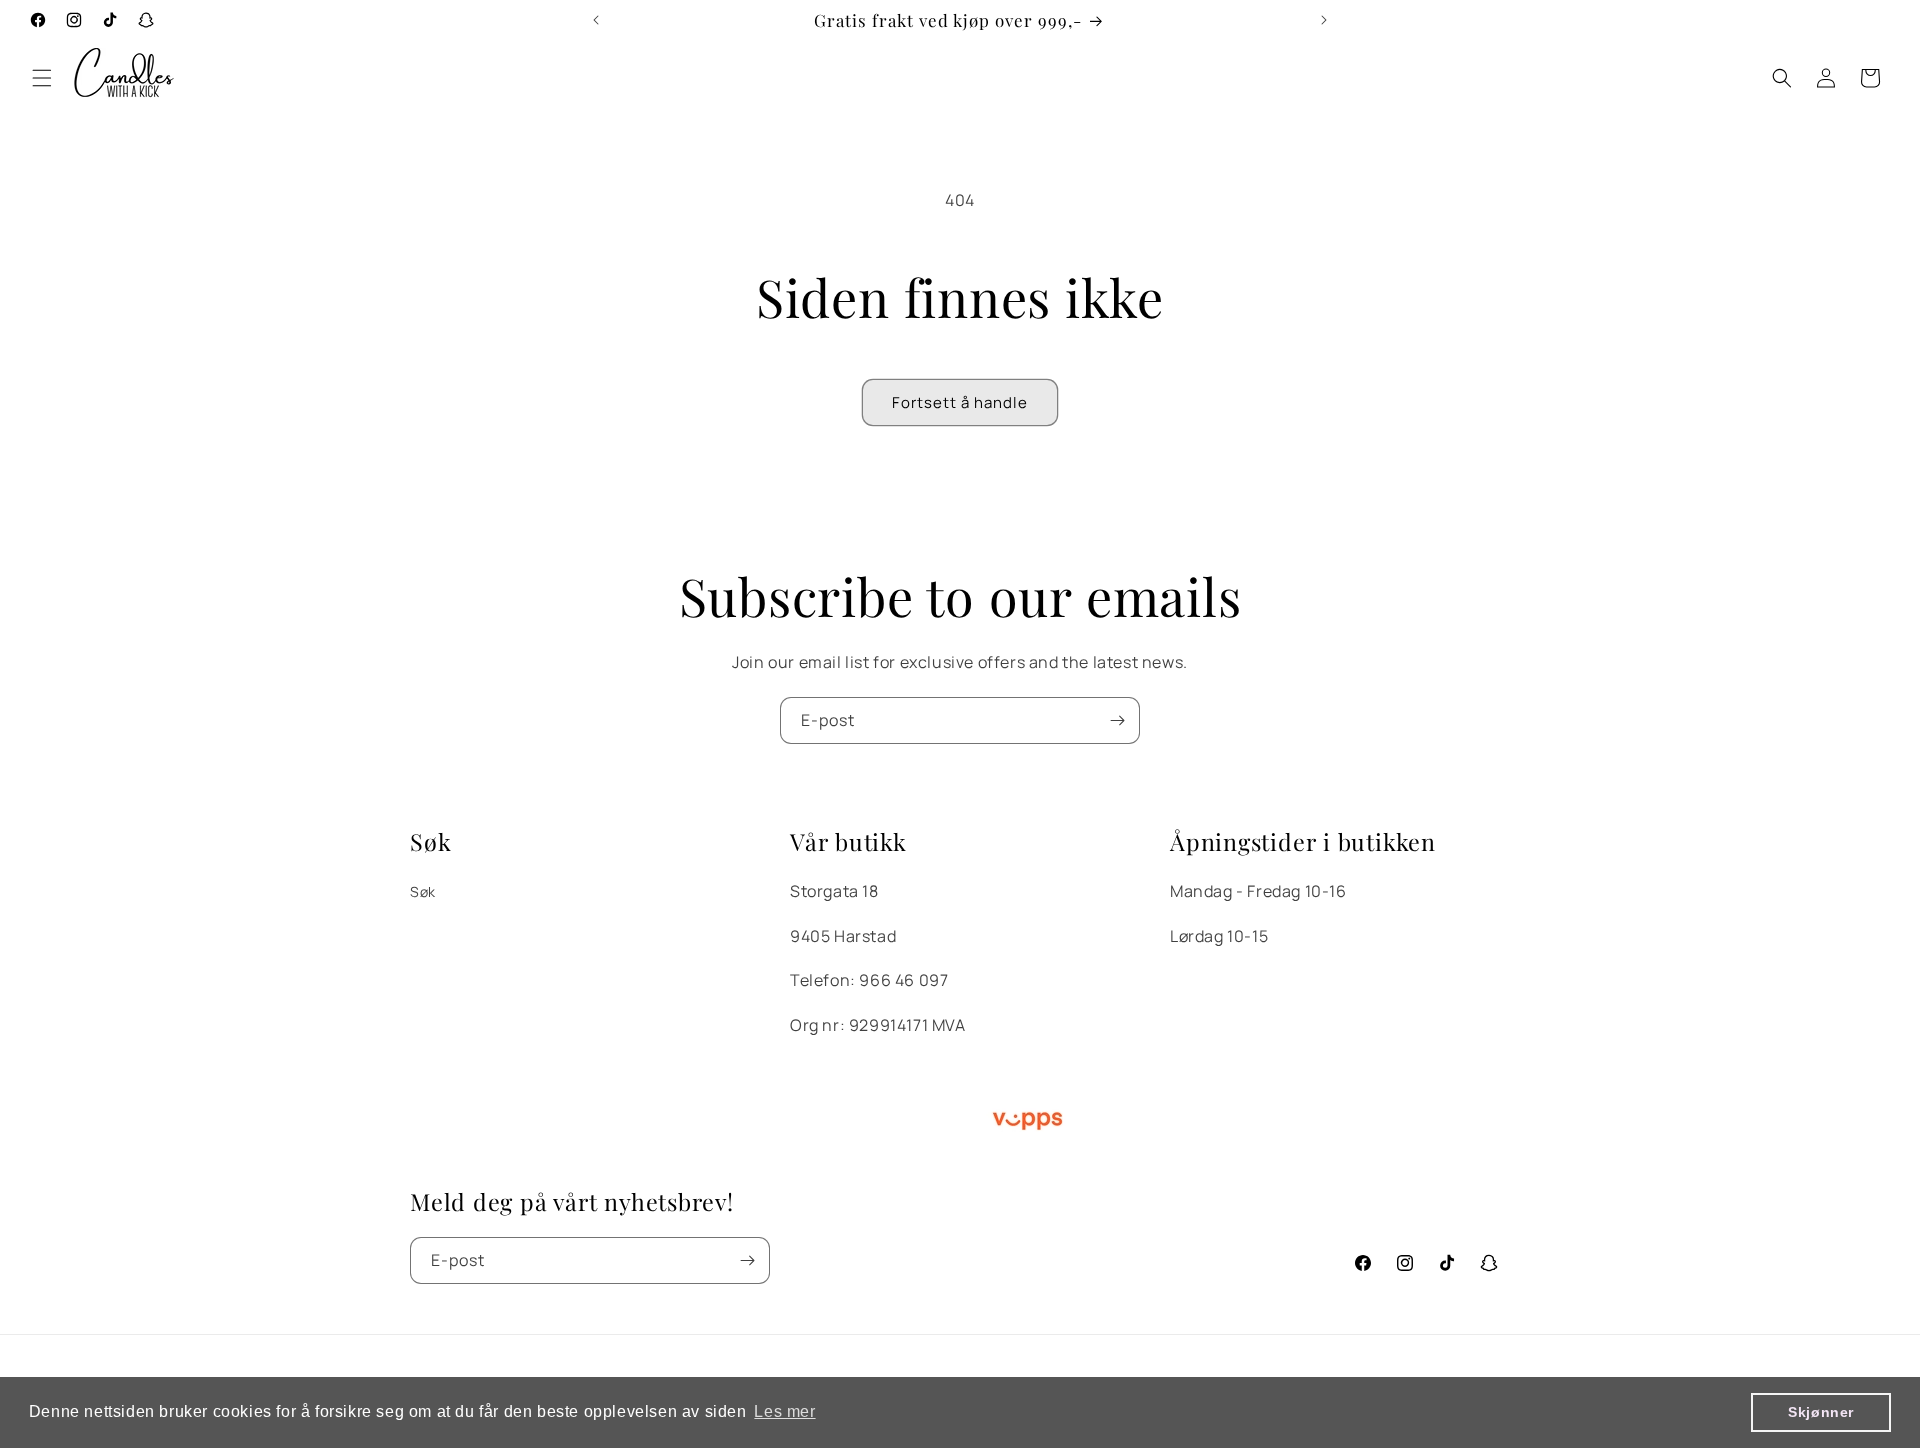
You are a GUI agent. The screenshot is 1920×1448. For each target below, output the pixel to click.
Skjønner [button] (1821, 1412)
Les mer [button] (784, 1411)
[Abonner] (1117, 720)
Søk (423, 891)
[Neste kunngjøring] (1324, 20)
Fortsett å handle (960, 402)
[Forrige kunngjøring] (596, 20)
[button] (42, 78)
